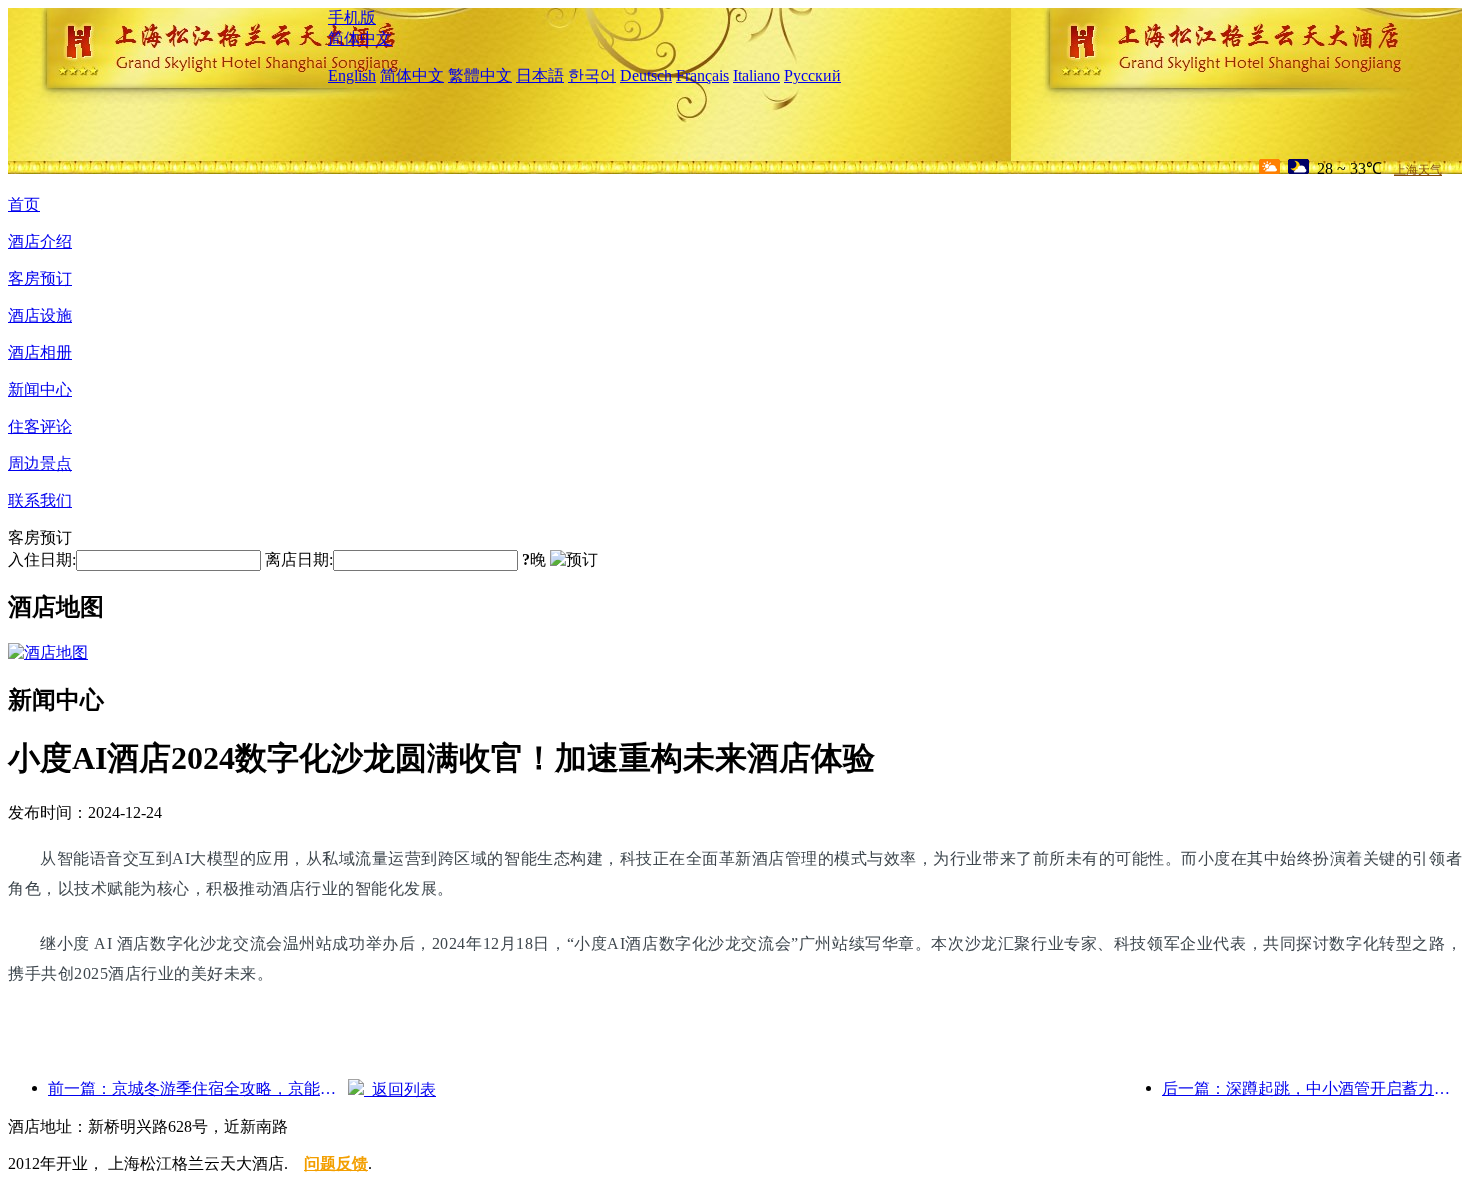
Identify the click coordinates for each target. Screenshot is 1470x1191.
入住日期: (42, 559)
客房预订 (40, 278)
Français (702, 75)
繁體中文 (480, 75)
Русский (812, 75)
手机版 (352, 17)
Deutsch (646, 75)
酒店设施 (40, 315)
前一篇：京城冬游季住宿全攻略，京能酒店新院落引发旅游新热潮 (198, 1088)
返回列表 (400, 1089)
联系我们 (40, 500)
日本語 (540, 75)
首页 (24, 204)
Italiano (756, 75)
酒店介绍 (40, 241)
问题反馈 (336, 1163)
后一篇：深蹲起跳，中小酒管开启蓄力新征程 (1312, 1088)
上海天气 (1418, 170)
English (352, 75)
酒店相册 (40, 352)
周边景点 (40, 463)
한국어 (592, 75)
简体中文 (360, 38)
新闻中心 (40, 389)
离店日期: (299, 559)
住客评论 (40, 426)
